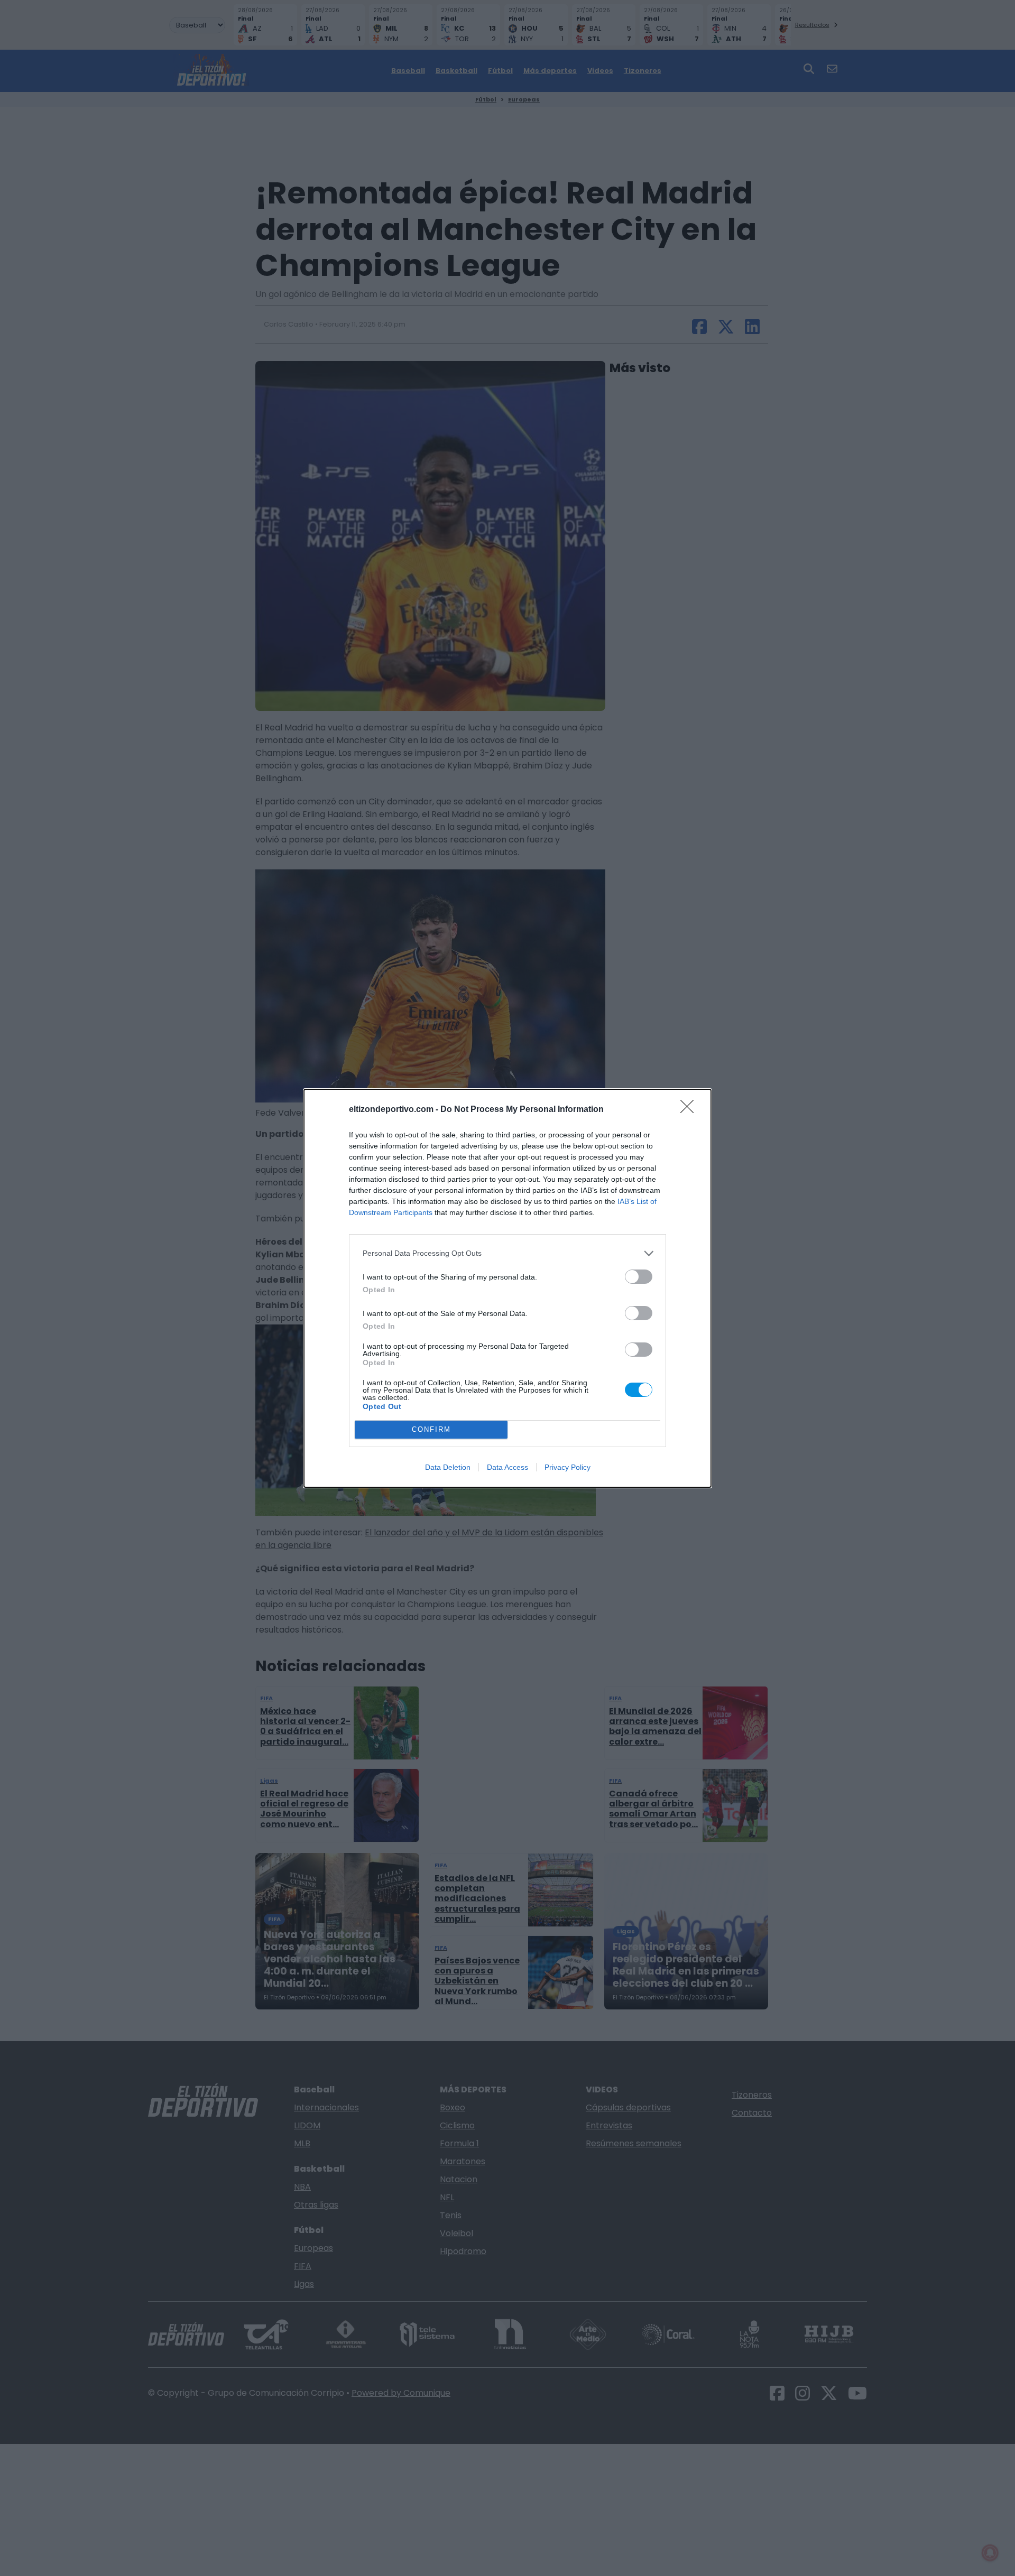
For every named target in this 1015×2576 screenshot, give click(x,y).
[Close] (690, 1110)
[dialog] (508, 1288)
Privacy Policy (568, 1467)
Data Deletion (448, 1467)
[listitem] (508, 1253)
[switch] (639, 1277)
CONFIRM (431, 1429)
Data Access (508, 1467)
